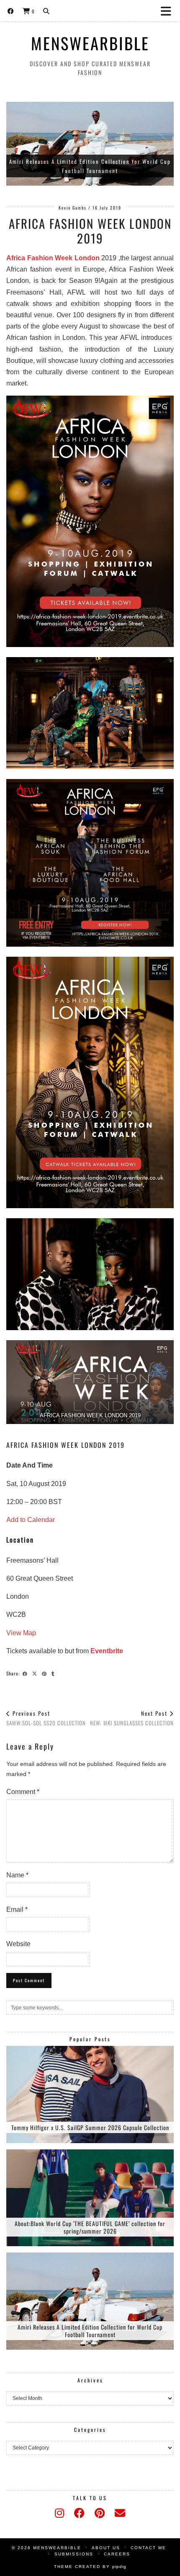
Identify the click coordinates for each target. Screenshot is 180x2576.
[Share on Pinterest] (45, 1673)
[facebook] (79, 2513)
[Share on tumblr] (54, 1673)
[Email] (120, 2513)
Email (17, 1909)
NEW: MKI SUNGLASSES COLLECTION (132, 1718)
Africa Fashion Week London (53, 258)
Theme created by (90, 2567)
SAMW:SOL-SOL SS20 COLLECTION (46, 1718)
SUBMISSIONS (74, 2554)
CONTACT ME (148, 2548)
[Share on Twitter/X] (36, 1673)
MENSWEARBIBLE (90, 43)
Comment (23, 1792)
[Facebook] (11, 10)
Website (18, 1944)
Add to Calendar (31, 1520)
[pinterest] (100, 2513)
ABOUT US (106, 2548)
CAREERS (117, 2554)
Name (17, 1875)
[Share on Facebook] (26, 1673)
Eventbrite (107, 1651)
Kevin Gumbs (73, 208)
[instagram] (59, 2513)
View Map (21, 1633)
